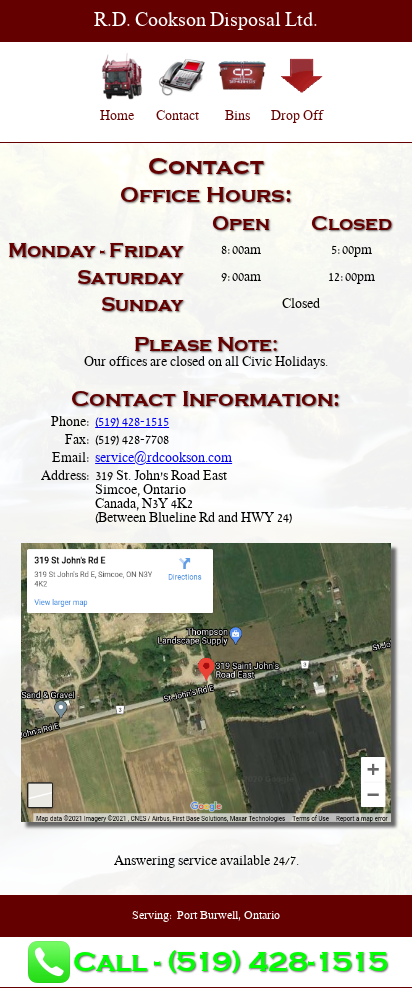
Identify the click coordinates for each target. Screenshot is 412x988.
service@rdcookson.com (163, 459)
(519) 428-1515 (132, 423)
